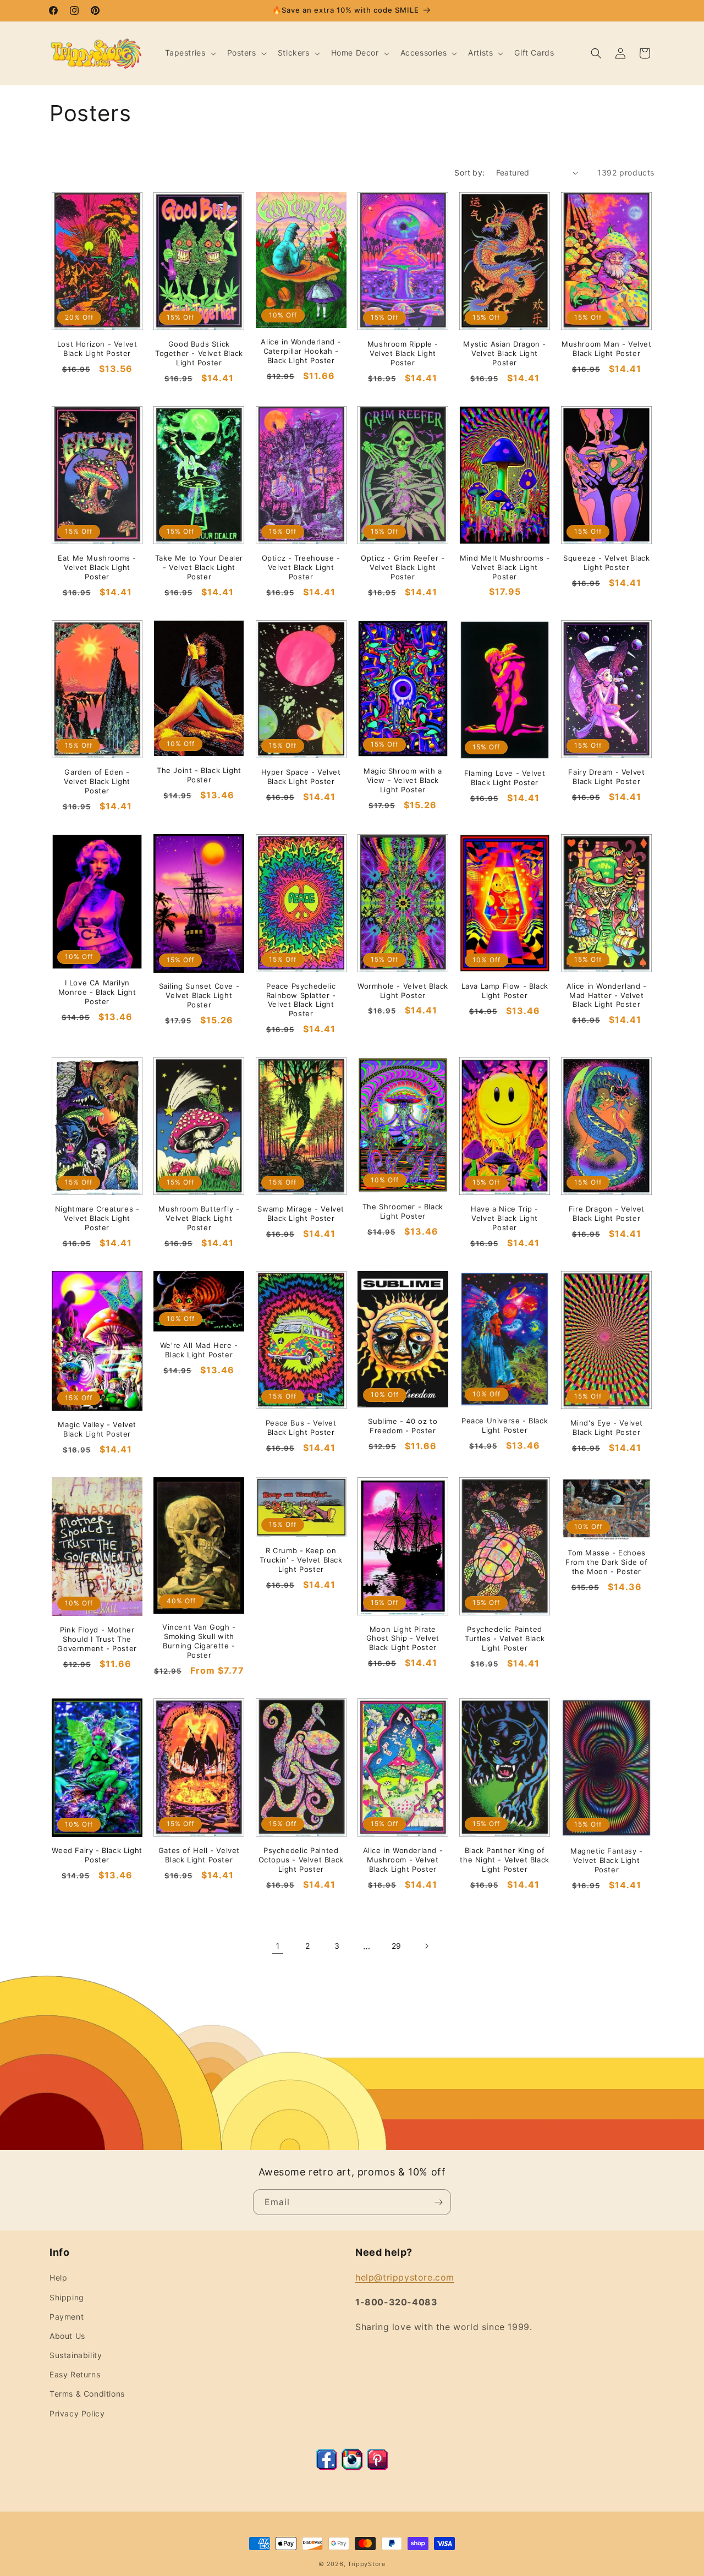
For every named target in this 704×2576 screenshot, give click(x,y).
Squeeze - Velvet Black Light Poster (606, 563)
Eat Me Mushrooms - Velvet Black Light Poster (97, 567)
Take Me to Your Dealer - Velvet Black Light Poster (199, 567)
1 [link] (278, 1946)
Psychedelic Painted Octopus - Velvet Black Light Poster (301, 1860)
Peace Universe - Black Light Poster (505, 1425)
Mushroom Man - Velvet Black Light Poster (607, 349)
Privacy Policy (77, 2413)
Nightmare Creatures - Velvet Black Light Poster (97, 1218)
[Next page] (426, 1946)
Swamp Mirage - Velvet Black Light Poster (301, 1213)
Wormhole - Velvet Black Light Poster (403, 991)
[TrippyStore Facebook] (327, 2467)
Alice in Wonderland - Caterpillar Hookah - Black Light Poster (301, 351)
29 (397, 1946)
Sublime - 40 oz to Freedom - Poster (403, 1426)
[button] (189, 53)
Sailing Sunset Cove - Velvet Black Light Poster (199, 995)
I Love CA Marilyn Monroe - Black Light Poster (97, 992)
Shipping (67, 2297)
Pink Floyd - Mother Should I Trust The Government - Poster (97, 1639)
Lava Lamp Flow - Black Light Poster (505, 991)
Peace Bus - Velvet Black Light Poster (301, 1427)
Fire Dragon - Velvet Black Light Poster (607, 1213)
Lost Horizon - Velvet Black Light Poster (97, 349)
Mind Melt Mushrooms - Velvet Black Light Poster (505, 567)
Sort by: (469, 172)
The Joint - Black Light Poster (199, 775)
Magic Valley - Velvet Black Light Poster (97, 1429)
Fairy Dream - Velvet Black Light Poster (606, 777)
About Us (67, 2336)
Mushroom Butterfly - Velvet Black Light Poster (199, 1218)
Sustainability (76, 2355)
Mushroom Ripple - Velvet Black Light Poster (403, 353)
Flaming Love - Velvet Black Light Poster (505, 778)
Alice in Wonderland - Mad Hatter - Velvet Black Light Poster (607, 995)
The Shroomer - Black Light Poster (403, 1211)
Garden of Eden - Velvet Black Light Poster (97, 781)
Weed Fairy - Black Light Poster (97, 1855)
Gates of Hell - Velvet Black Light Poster (199, 1855)
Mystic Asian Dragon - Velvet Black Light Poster (505, 353)
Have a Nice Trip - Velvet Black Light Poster (505, 1218)
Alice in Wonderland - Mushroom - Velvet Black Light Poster (403, 1860)
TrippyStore (367, 2564)
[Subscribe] (438, 2202)
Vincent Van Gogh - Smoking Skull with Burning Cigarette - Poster (199, 1641)
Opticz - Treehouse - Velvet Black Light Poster (301, 567)
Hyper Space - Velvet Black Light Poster (301, 777)
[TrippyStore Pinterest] (377, 2467)
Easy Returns (75, 2374)
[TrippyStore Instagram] (352, 2467)
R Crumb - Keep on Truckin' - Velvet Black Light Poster (301, 1560)
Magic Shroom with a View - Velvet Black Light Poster (403, 780)
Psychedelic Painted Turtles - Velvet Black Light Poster (505, 1638)
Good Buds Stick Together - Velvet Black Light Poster (199, 353)
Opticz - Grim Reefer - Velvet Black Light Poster (403, 567)
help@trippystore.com (405, 2277)
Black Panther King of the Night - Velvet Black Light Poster (504, 1860)
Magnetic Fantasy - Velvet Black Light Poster (607, 1860)
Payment (67, 2317)
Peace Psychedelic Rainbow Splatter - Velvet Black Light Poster (301, 1000)
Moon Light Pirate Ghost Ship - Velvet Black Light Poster (403, 1638)
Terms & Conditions (87, 2394)
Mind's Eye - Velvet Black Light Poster (607, 1427)
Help (58, 2278)
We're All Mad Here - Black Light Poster (199, 1350)
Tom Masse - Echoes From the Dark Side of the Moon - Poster (607, 1562)
